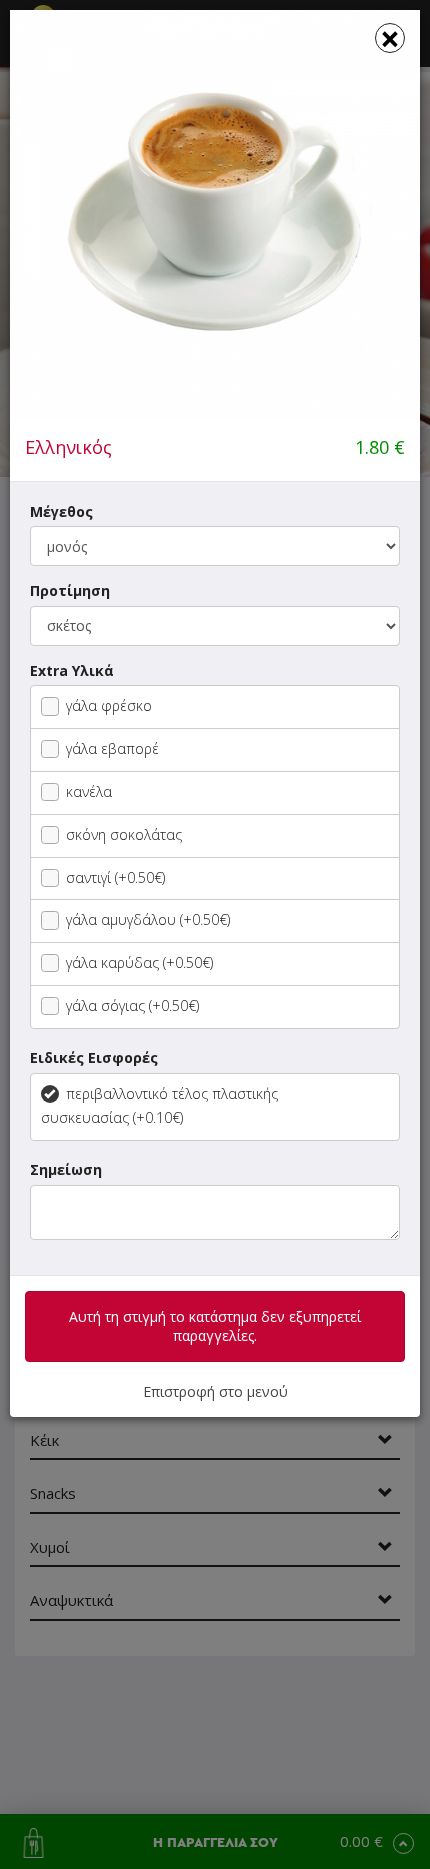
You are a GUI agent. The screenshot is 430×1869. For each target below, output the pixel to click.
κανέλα (89, 791)
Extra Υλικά (72, 670)
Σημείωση (66, 1169)
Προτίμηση (70, 590)
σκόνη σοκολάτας (124, 834)
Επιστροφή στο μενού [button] (215, 1391)
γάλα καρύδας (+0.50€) (139, 962)
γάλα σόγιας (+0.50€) (132, 1005)
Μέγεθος (61, 511)
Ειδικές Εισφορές (94, 1057)
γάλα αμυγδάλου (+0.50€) (148, 919)
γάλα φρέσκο (109, 705)
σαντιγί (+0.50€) (115, 877)
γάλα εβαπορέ (112, 748)
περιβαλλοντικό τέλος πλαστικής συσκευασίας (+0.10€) (159, 1105)
